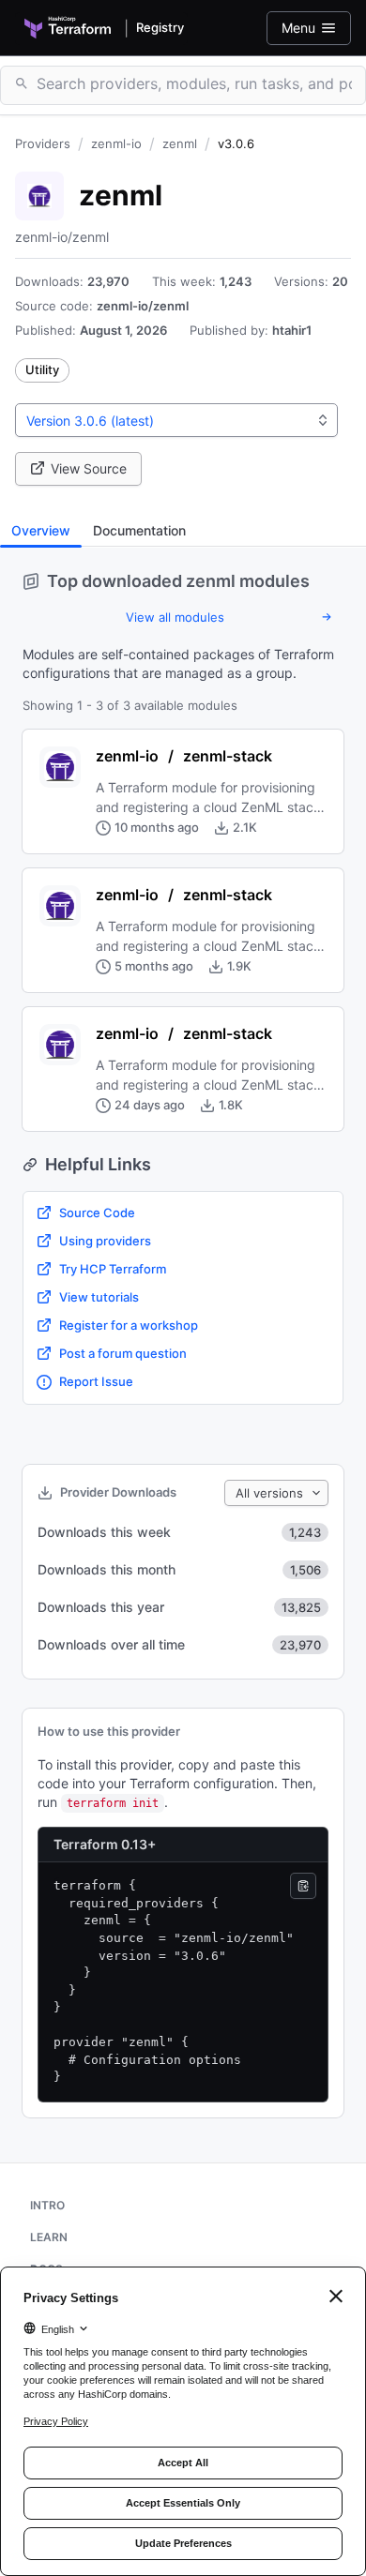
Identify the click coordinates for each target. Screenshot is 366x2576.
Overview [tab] (41, 530)
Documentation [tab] (139, 530)
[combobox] (176, 420)
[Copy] (303, 1886)
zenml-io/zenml (143, 306)
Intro (47, 2205)
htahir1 (292, 330)
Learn (49, 2237)
